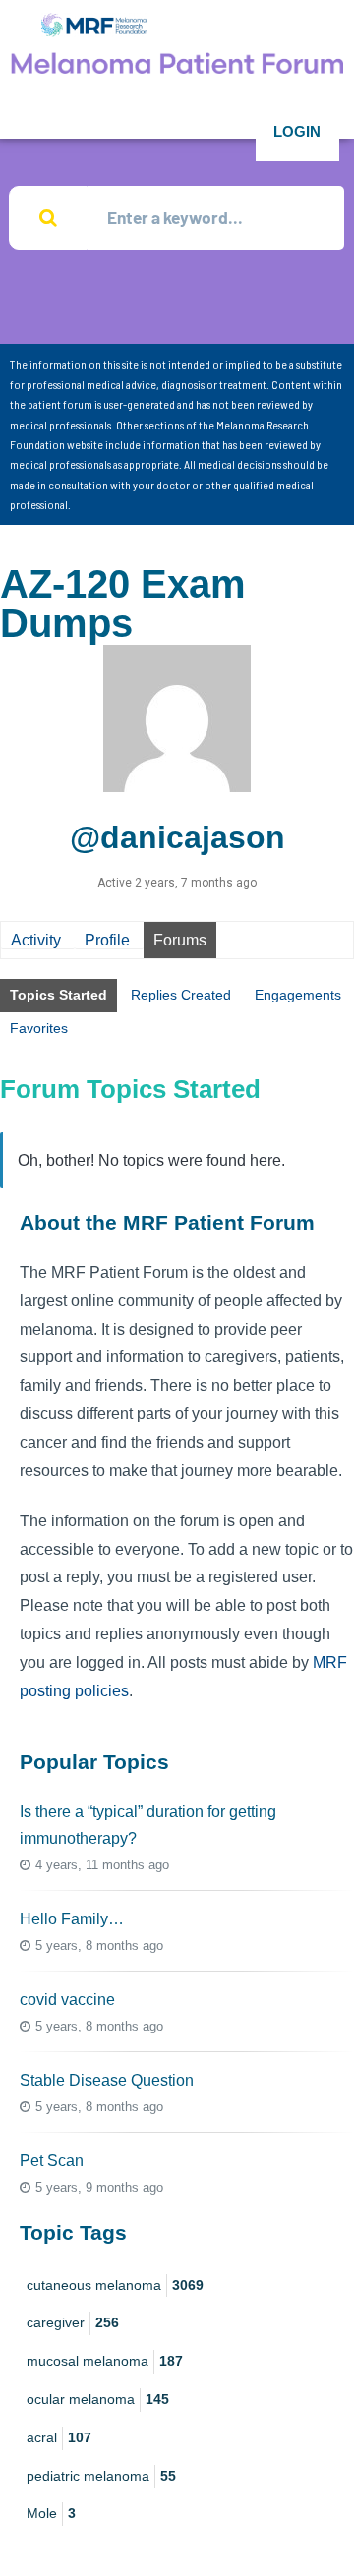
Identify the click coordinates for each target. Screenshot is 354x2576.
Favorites (39, 1028)
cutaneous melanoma (115, 2285)
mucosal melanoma (105, 2361)
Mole (51, 2513)
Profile (107, 940)
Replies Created (181, 995)
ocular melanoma (98, 2399)
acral (59, 2437)
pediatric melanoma (101, 2476)
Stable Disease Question (107, 2080)
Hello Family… (72, 1919)
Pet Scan (52, 2161)
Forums (180, 940)
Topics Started (59, 995)
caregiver (73, 2322)
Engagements (298, 995)
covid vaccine (67, 2000)
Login (297, 131)
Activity (36, 940)
